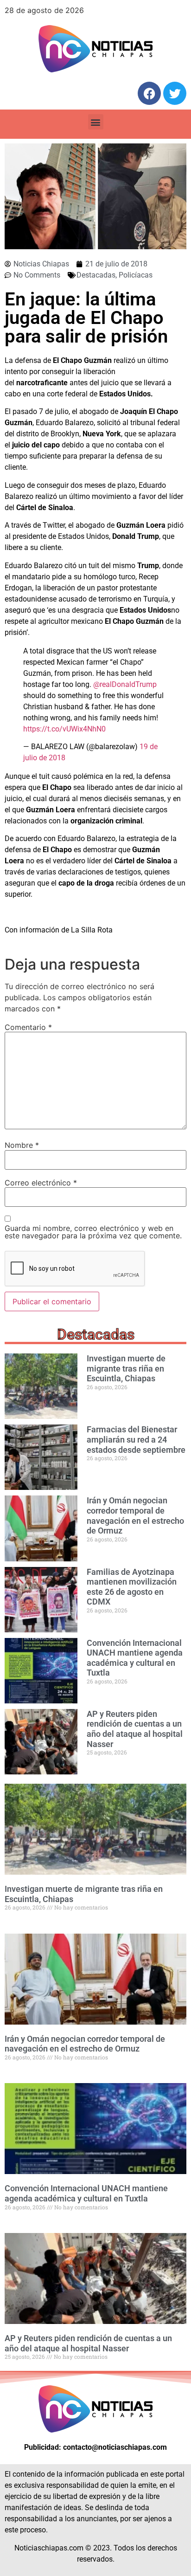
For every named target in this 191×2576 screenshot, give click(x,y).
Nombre (22, 1145)
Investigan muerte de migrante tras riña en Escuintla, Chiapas (126, 1368)
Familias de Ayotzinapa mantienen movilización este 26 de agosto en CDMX (132, 1587)
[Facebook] (149, 93)
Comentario (28, 1027)
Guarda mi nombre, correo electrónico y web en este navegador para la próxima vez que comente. (93, 1232)
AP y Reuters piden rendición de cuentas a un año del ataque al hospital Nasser (135, 1729)
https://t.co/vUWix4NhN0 (64, 729)
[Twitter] (175, 93)
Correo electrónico (41, 1183)
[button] (96, 122)
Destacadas (96, 275)
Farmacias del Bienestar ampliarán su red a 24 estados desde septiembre (136, 1439)
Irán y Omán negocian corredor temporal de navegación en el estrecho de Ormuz (135, 1515)
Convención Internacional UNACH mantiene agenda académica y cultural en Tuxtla (135, 1658)
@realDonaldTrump (125, 684)
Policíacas (136, 275)
